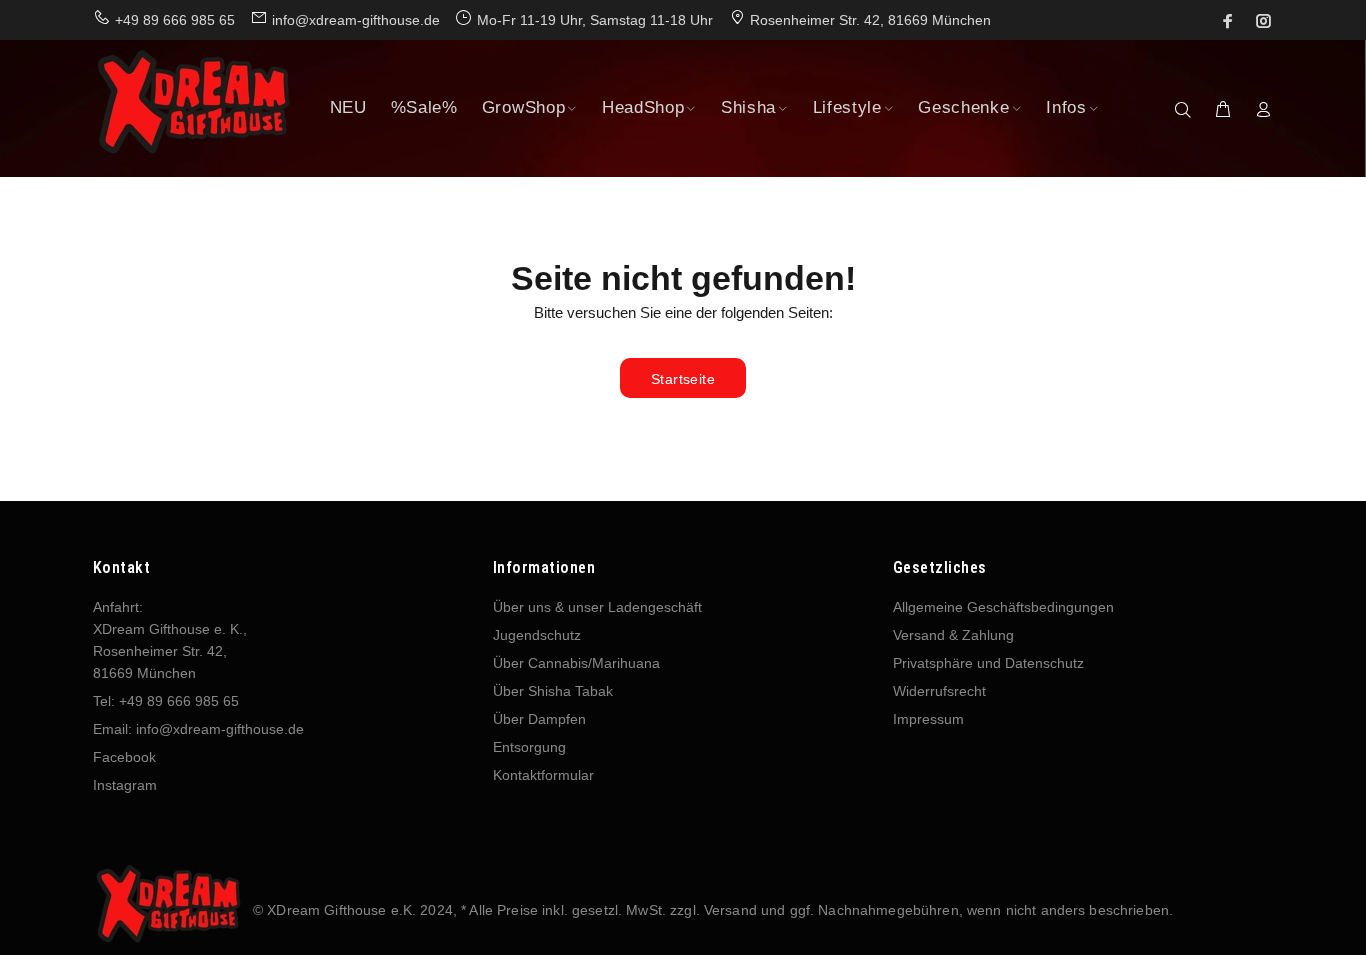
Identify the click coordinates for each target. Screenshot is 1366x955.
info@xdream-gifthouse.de (356, 20)
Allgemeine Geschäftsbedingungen (1003, 607)
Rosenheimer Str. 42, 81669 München (870, 20)
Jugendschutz (537, 635)
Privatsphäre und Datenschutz (988, 663)
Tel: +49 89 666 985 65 (166, 701)
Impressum (928, 719)
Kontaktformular (543, 775)
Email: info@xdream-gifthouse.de (198, 729)
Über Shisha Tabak (553, 691)
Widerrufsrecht (939, 691)
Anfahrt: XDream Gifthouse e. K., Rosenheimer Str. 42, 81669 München (170, 640)
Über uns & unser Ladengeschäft (597, 607)
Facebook (124, 757)
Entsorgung (529, 747)
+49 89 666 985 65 (175, 20)
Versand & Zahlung (953, 635)
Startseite (683, 379)
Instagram (125, 785)
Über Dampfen (539, 719)
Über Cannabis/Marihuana (576, 663)
